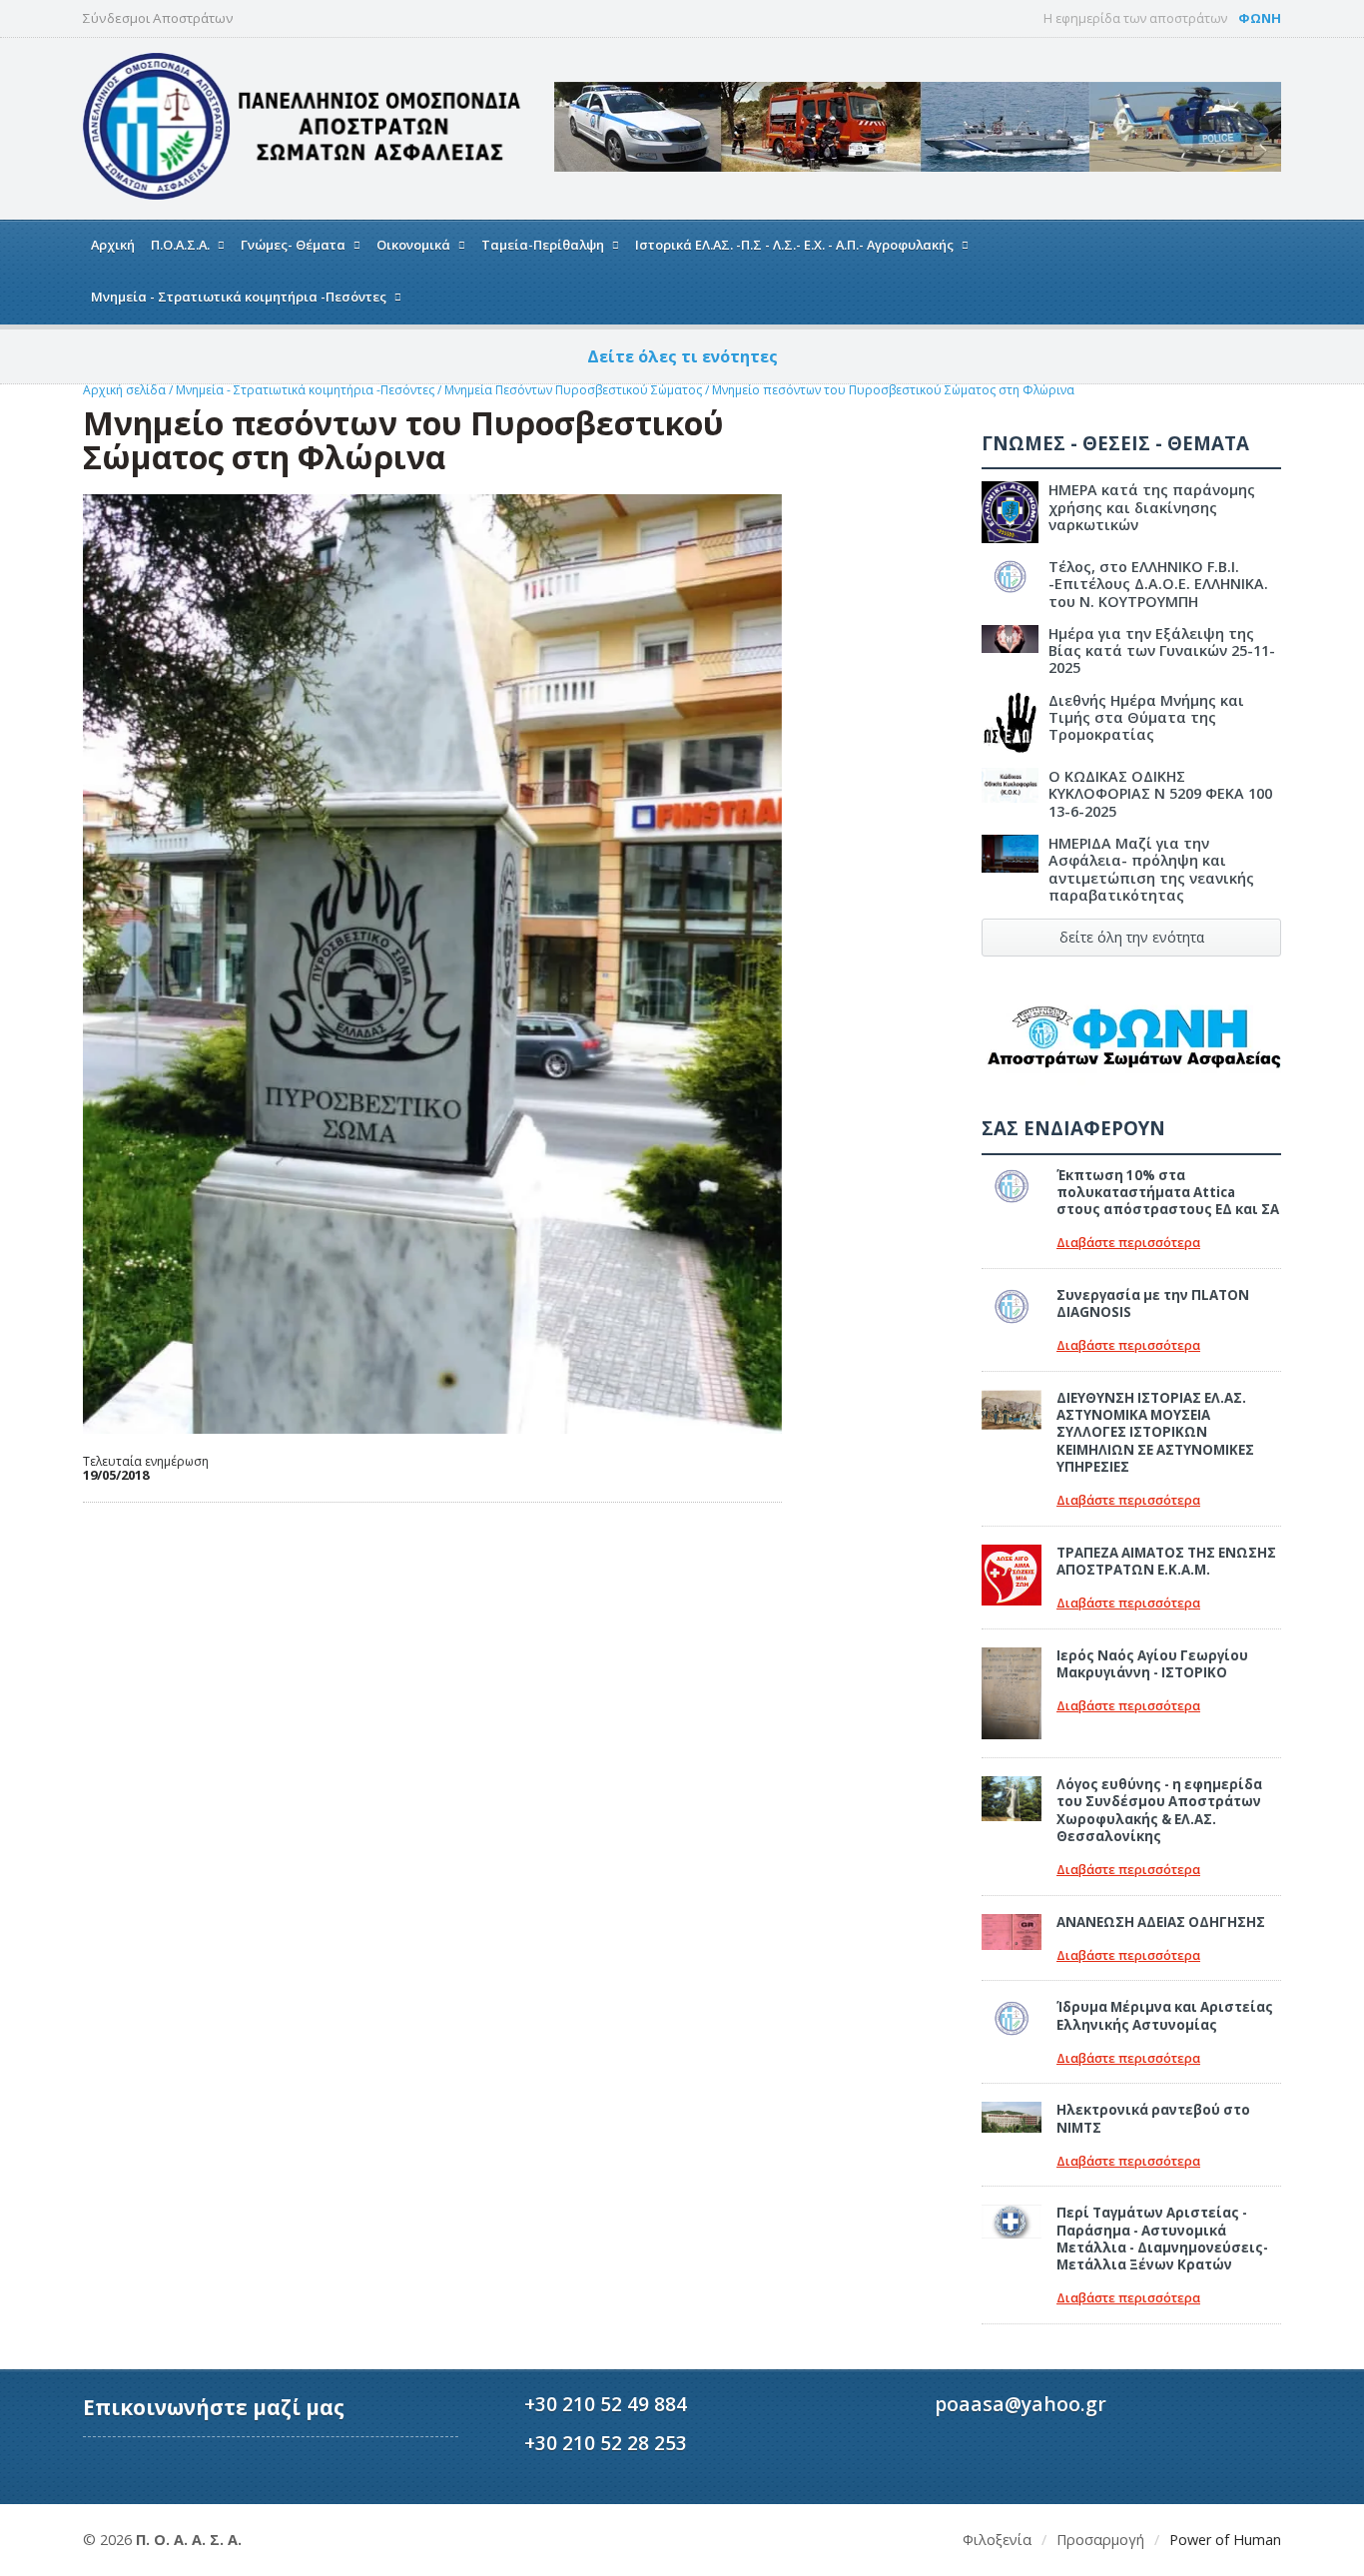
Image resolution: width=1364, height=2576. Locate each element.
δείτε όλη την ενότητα (1132, 937)
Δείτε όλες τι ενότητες (682, 356)
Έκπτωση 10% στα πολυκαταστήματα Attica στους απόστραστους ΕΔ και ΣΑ (1168, 1193)
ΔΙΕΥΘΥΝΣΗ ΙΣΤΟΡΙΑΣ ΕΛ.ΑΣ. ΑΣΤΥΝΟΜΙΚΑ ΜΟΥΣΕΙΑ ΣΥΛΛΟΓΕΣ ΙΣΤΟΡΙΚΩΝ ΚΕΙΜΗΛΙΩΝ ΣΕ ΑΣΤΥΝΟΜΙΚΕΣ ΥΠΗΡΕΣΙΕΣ (1155, 1432)
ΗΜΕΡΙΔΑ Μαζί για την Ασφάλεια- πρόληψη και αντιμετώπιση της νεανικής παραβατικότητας (1151, 869)
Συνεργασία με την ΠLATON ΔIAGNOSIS (1153, 1303)
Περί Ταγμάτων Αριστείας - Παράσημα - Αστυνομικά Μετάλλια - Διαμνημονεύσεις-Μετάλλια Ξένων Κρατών (1162, 2239)
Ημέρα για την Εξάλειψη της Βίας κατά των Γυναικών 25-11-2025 (1162, 651)
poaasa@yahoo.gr (1021, 2404)
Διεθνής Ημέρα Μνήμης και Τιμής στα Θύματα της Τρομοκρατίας (1146, 718)
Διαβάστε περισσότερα (1128, 1243)
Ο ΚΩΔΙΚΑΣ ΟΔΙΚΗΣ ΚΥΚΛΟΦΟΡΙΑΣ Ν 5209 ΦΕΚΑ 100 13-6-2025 (1160, 794)
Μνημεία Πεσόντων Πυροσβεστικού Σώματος (575, 390)
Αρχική (113, 245)
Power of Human (1225, 2540)
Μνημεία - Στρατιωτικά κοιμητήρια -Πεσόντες (307, 390)
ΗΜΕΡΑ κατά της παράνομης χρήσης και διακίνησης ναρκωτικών (1152, 507)
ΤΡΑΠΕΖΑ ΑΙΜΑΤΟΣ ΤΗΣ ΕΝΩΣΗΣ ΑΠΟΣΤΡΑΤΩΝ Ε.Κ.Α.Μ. (1166, 1561)
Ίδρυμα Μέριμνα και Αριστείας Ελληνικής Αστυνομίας (1165, 2015)
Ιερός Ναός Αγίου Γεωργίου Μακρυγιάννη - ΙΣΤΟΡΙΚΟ (1152, 1664)
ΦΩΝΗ (1260, 18)
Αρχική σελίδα (124, 390)
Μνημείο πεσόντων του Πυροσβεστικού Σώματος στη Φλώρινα (893, 390)
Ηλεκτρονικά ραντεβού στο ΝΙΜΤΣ (1153, 2118)
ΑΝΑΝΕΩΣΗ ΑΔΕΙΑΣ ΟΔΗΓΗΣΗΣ (1161, 1922)
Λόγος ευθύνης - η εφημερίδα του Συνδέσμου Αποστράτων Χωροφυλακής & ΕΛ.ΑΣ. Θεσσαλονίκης (1159, 1810)
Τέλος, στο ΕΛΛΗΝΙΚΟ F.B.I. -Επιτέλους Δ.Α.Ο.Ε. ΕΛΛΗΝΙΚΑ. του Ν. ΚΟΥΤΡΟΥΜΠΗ (1158, 584)
